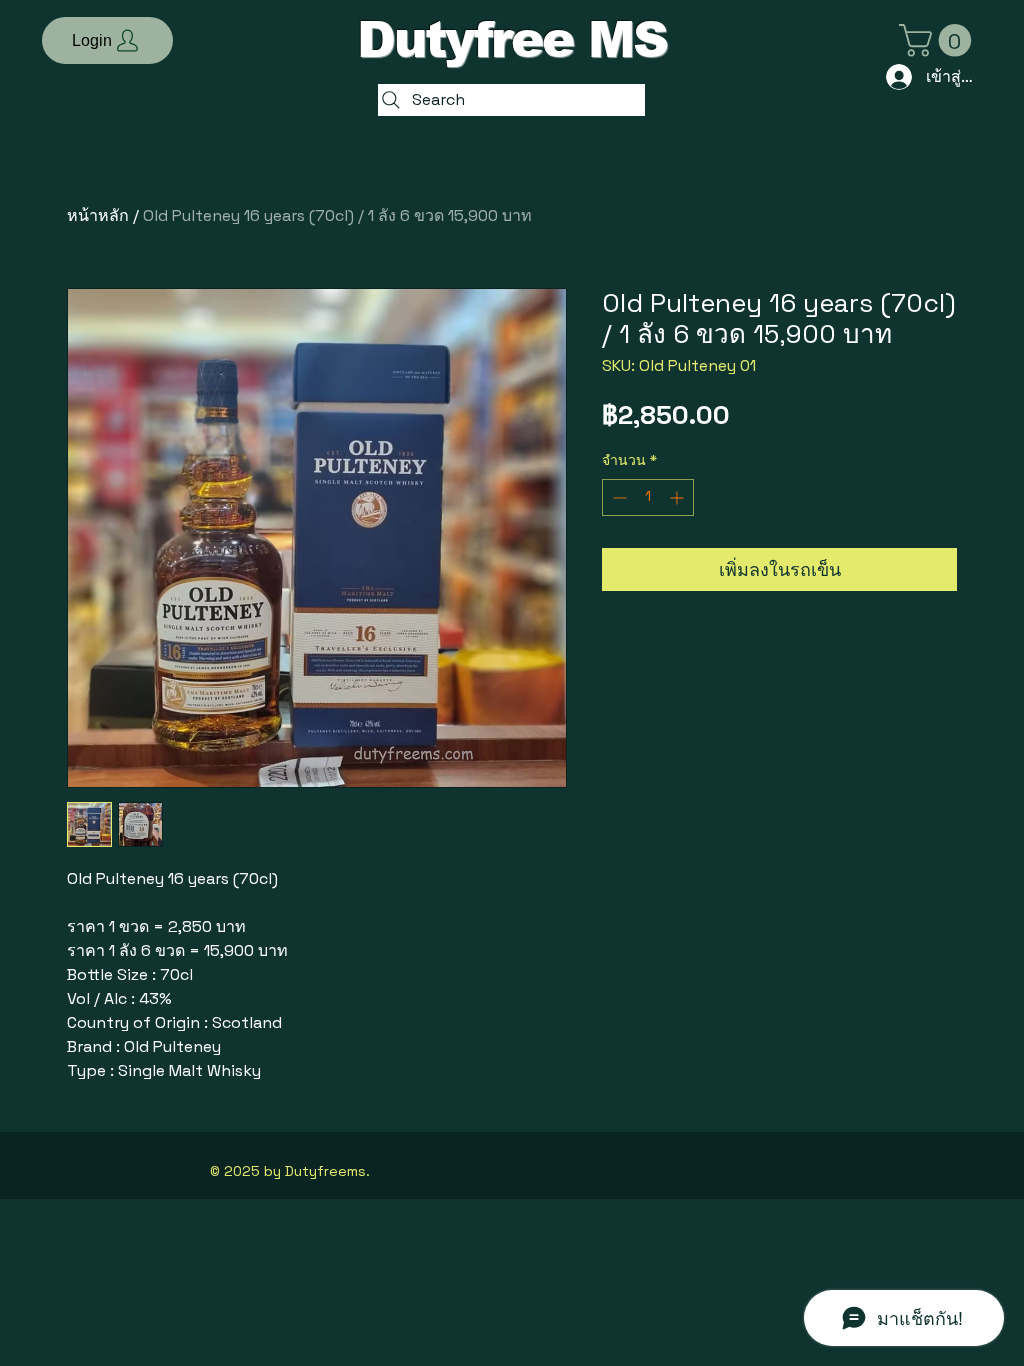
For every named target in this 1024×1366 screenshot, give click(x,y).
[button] (107, 40)
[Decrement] (617, 497)
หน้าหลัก (98, 215)
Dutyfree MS (512, 40)
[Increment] (678, 497)
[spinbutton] (648, 497)
